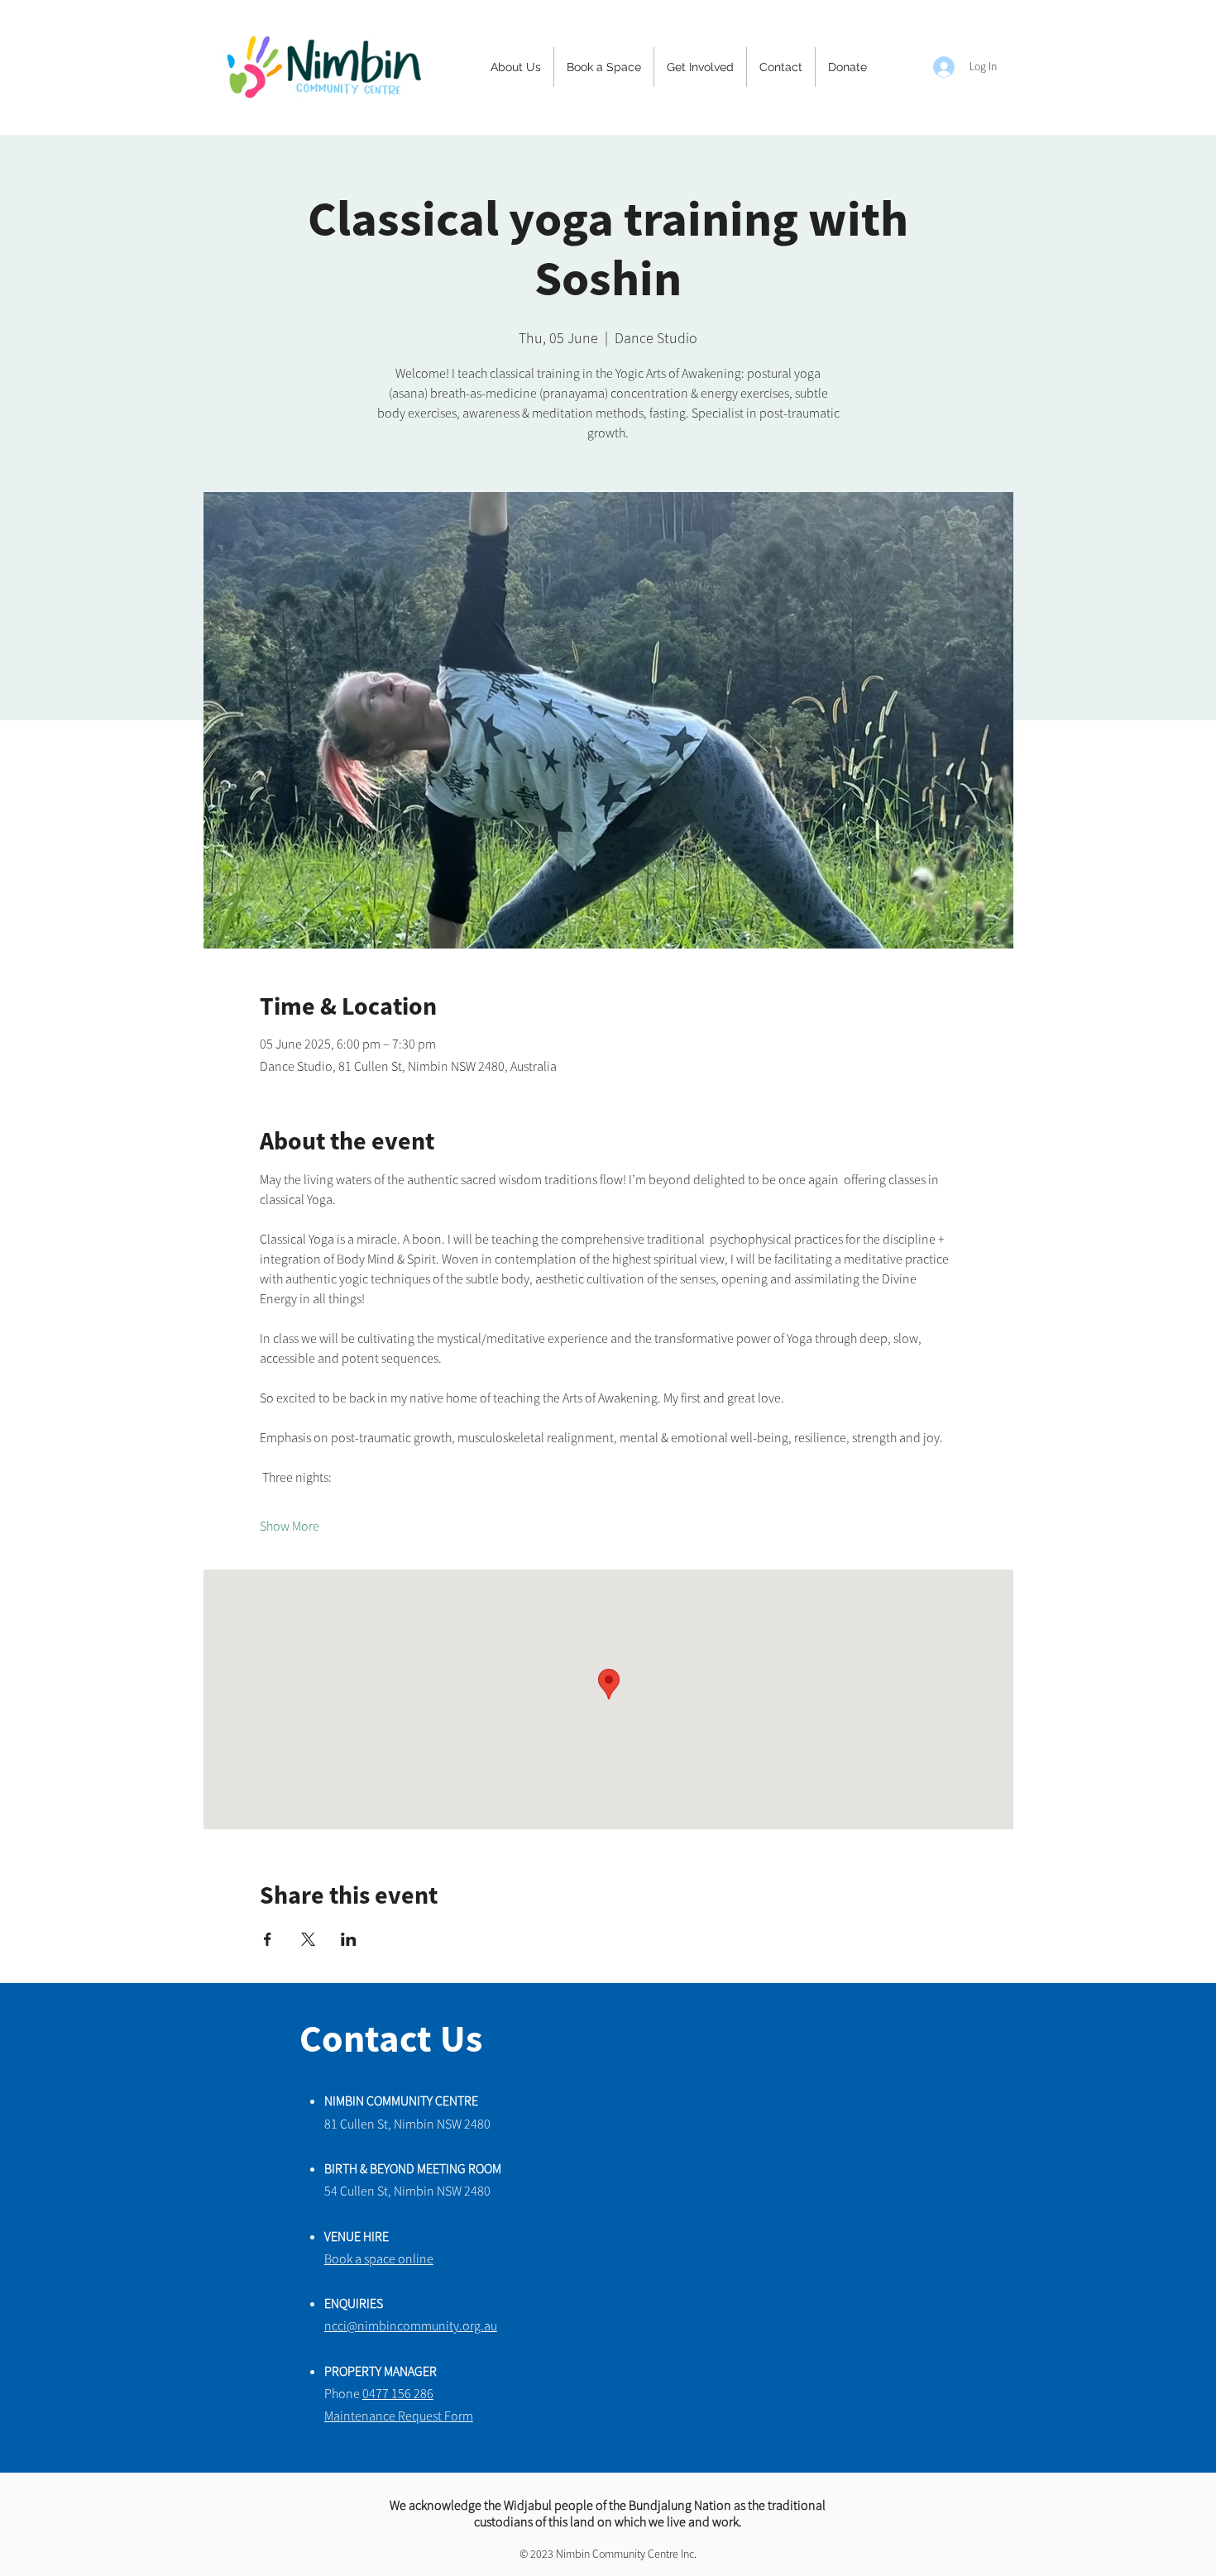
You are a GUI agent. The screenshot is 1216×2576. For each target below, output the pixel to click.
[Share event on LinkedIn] (349, 1939)
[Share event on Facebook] (268, 1939)
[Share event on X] (308, 1939)
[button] (516, 67)
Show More (290, 1526)
